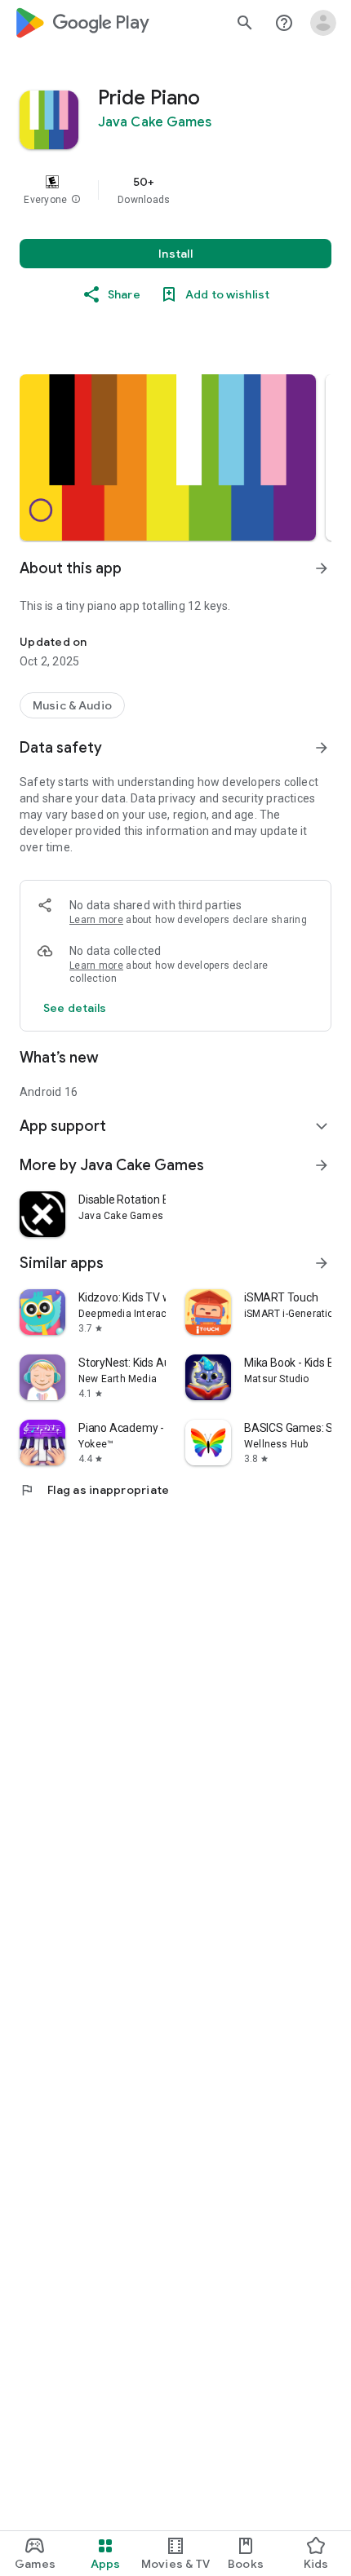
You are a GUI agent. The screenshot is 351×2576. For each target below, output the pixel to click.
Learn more (96, 920)
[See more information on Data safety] (322, 748)
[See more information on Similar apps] (322, 1263)
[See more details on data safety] (75, 1008)
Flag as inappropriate (94, 1490)
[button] (76, 200)
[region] (175, 190)
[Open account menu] (323, 23)
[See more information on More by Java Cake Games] (322, 1165)
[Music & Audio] (72, 705)
